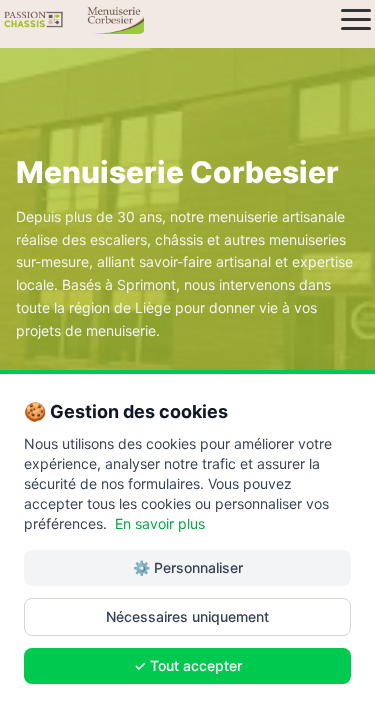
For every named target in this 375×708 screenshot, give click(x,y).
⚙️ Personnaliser (188, 567)
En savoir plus (160, 523)
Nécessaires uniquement (187, 616)
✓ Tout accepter (188, 665)
